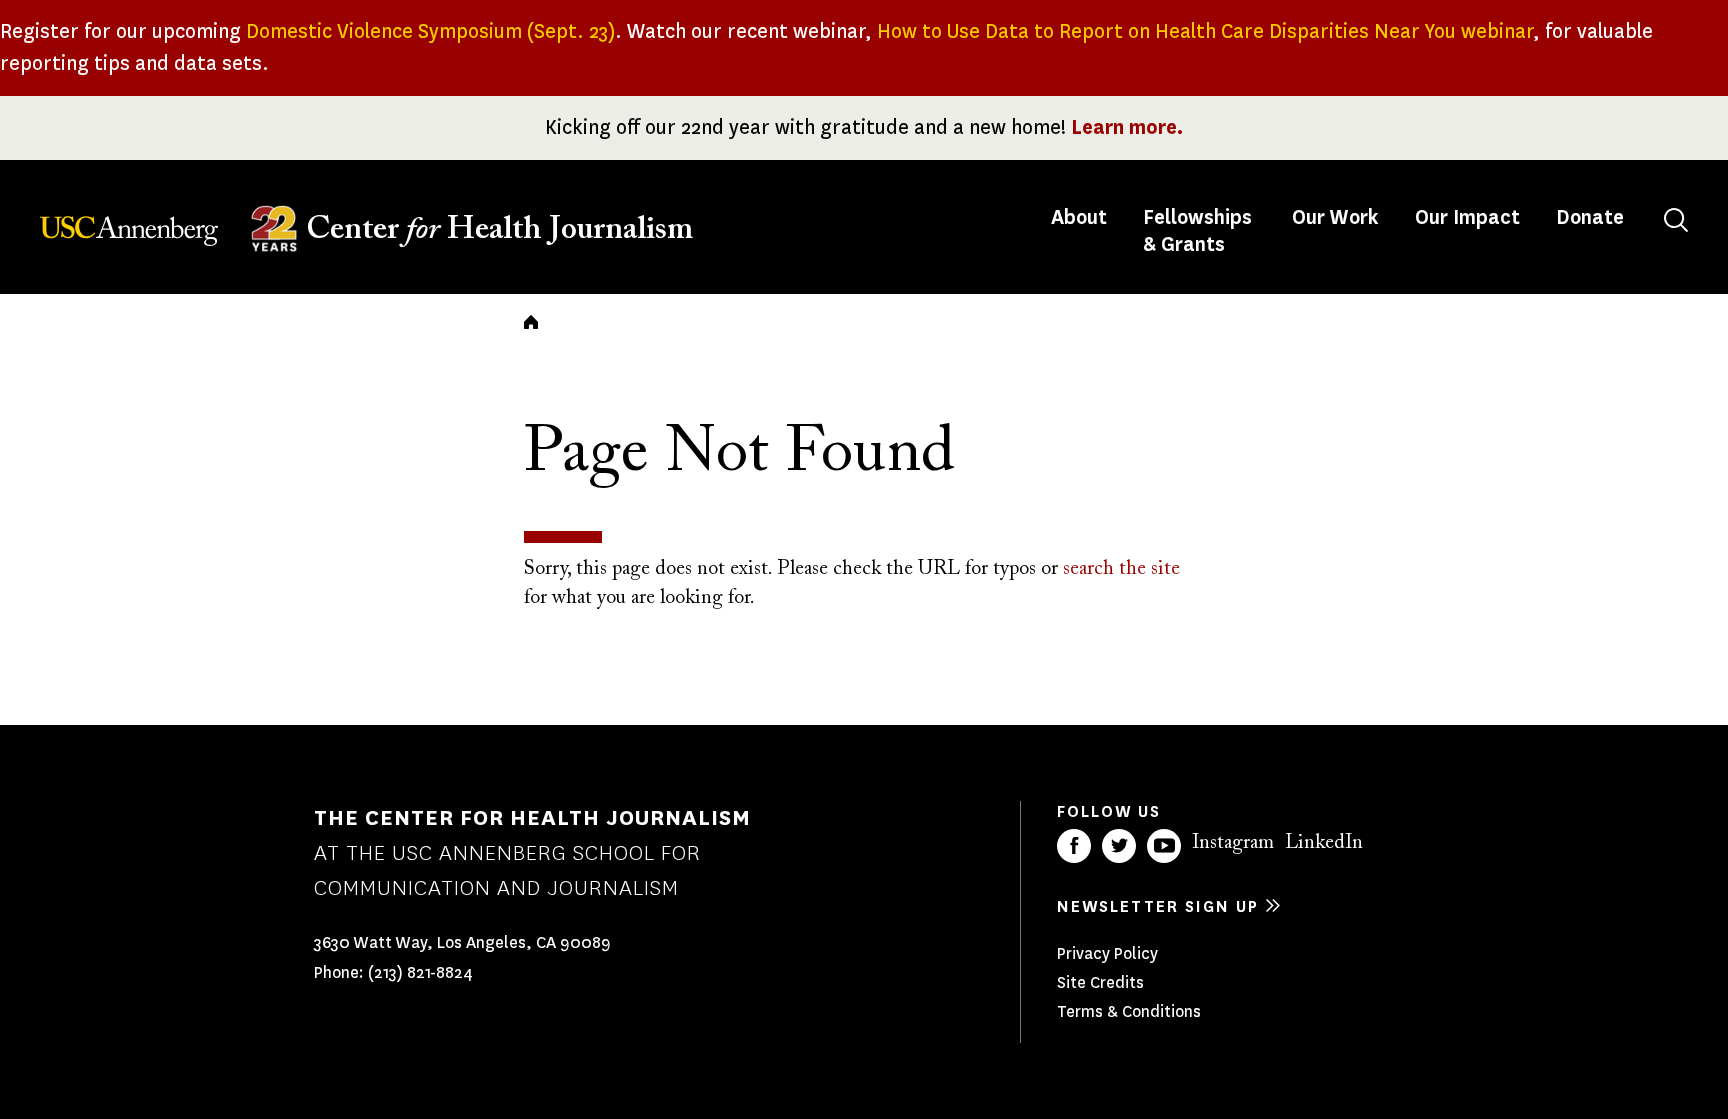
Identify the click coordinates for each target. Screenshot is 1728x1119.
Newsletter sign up (1158, 906)
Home (531, 322)
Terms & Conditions (1129, 1011)
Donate (1590, 217)
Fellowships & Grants (1197, 231)
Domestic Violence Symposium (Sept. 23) (430, 31)
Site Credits (1100, 982)
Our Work (1335, 217)
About (1081, 217)
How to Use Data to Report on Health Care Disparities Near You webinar (1205, 31)
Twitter (1119, 846)
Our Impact (1467, 217)
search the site (1121, 569)
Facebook (1074, 846)
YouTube (1164, 846)
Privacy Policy (1107, 953)
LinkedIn (1324, 843)
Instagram (1233, 843)
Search (1676, 220)
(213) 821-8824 (420, 972)
